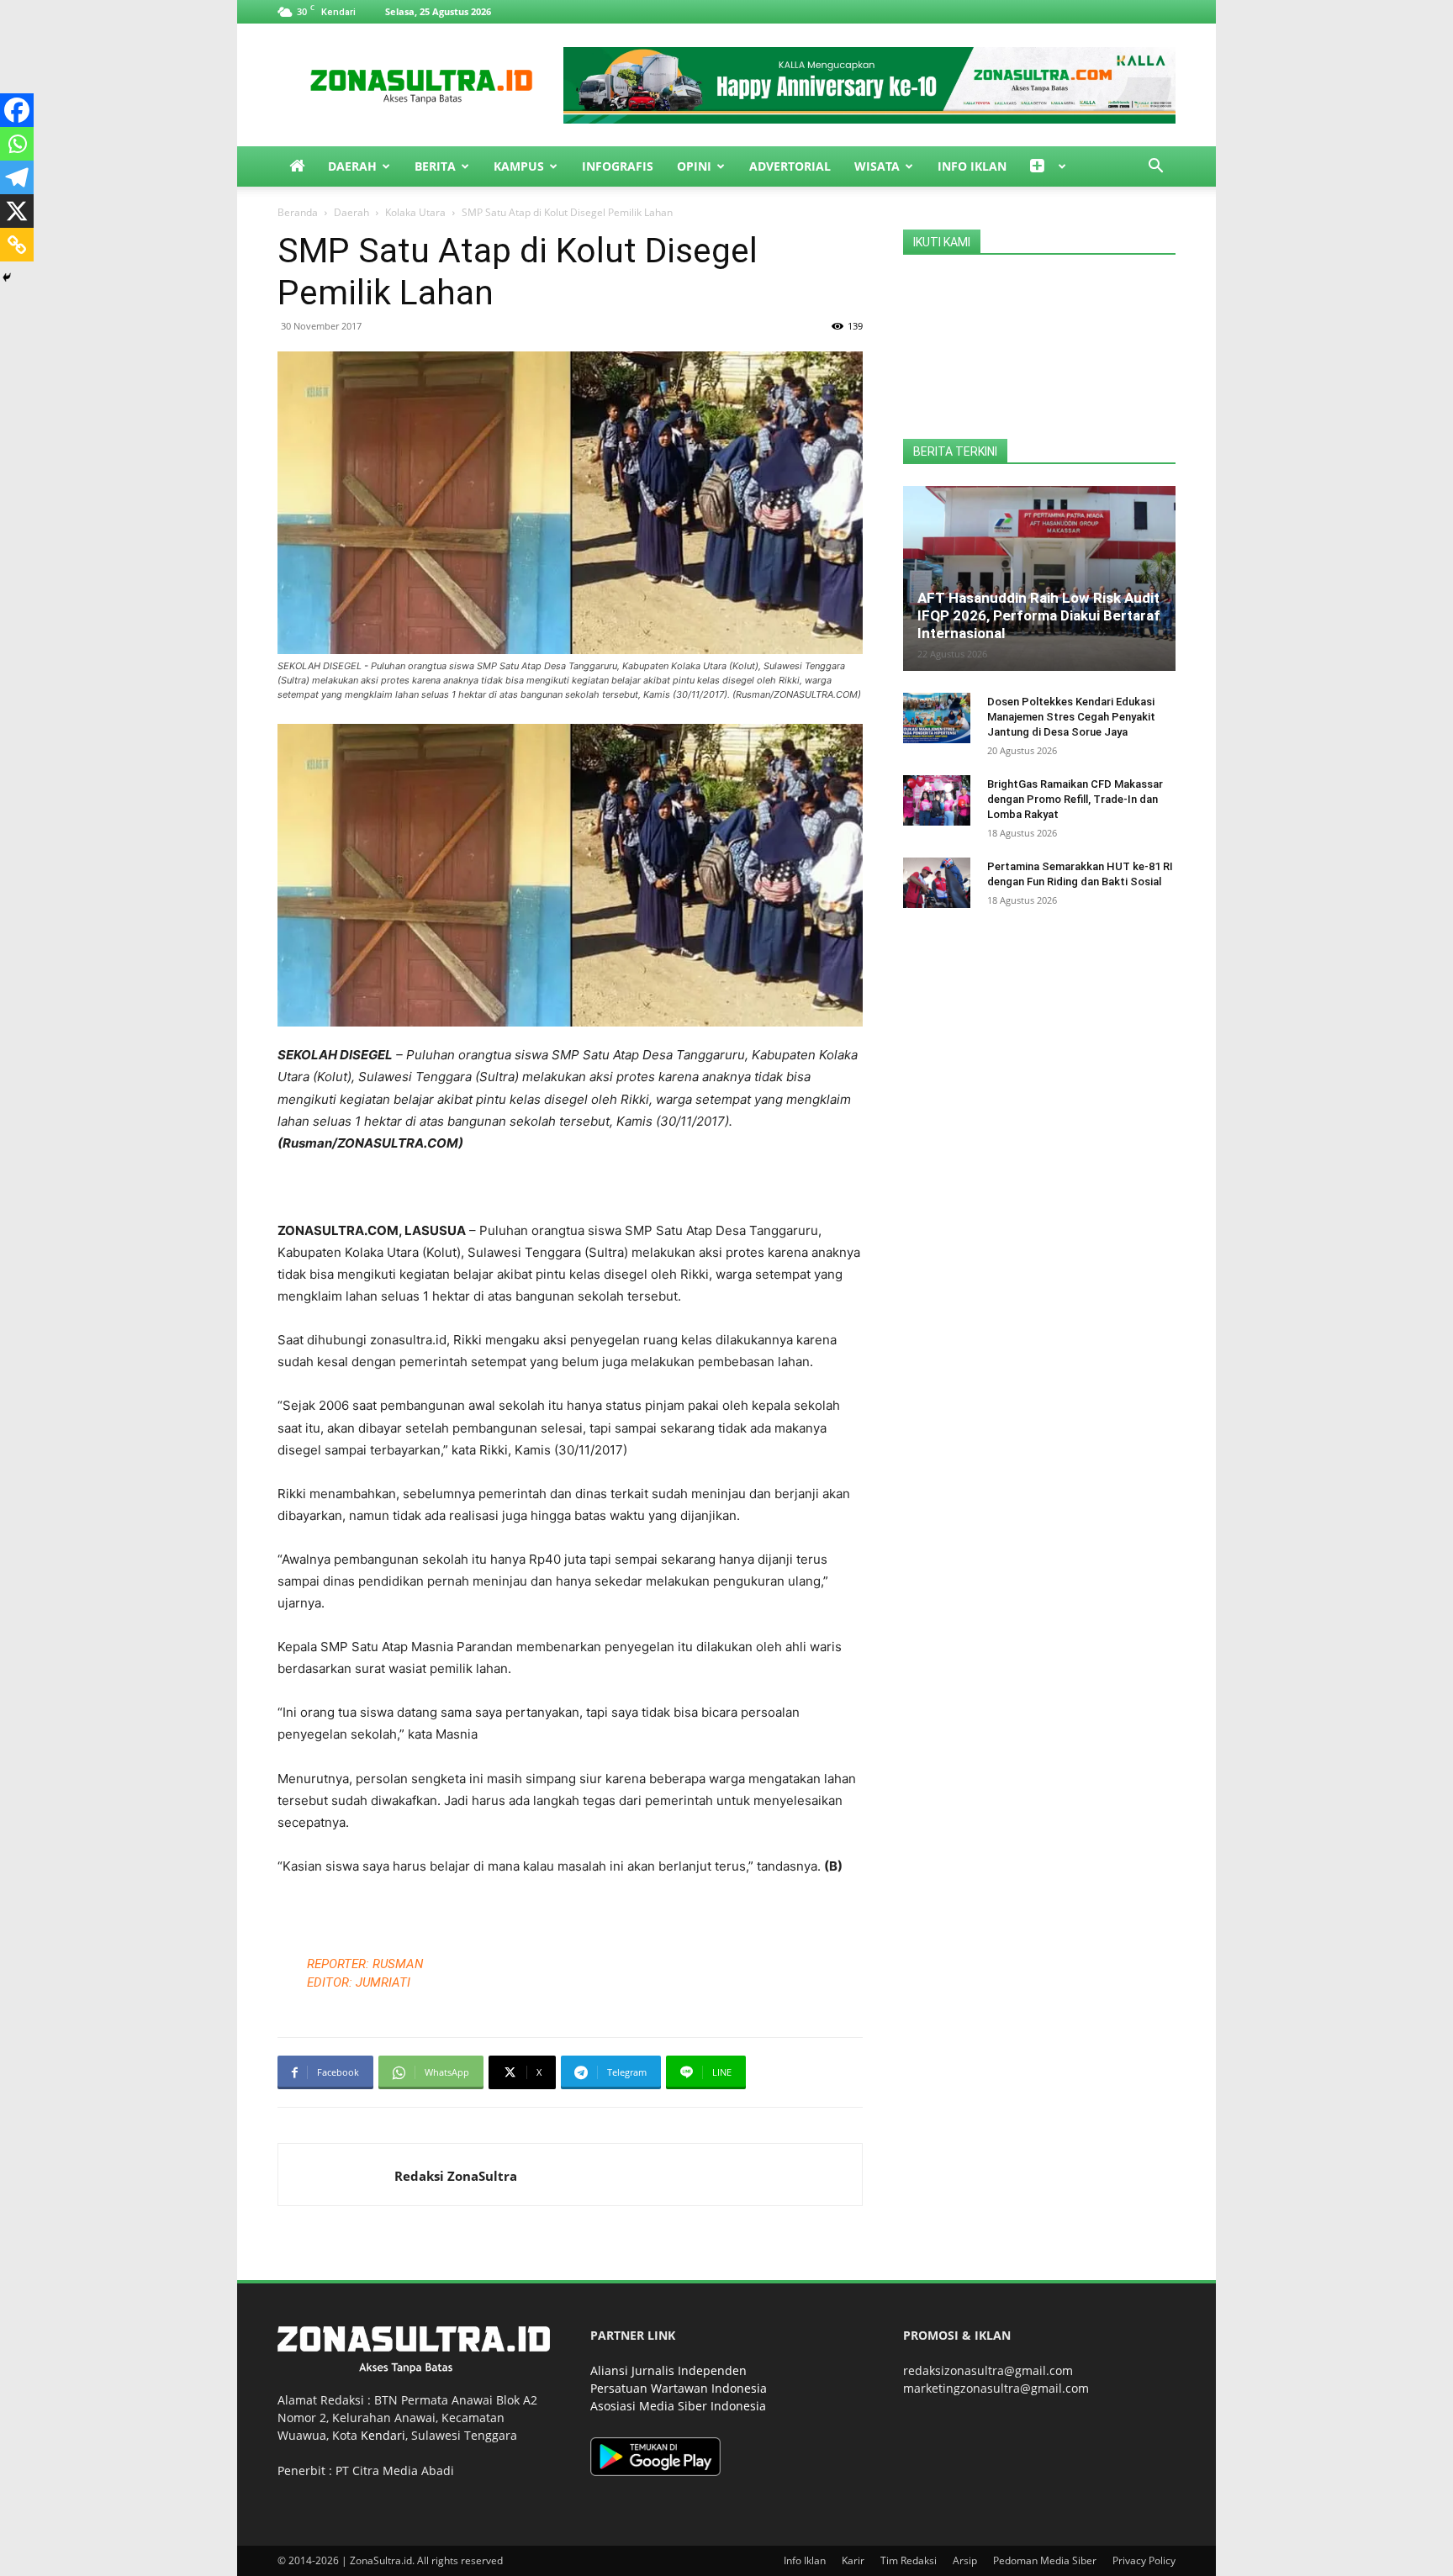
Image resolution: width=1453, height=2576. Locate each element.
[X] (17, 211)
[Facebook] (17, 110)
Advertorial (790, 166)
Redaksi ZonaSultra (456, 2176)
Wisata (877, 166)
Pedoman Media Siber (1045, 2560)
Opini (694, 166)
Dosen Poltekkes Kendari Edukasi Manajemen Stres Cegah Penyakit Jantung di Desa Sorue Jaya (1071, 717)
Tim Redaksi (909, 2560)
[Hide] (7, 277)
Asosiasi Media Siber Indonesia (678, 2406)
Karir (853, 2560)
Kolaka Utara (415, 212)
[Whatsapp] (17, 144)
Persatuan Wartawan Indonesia (679, 2388)
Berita (435, 166)
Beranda (298, 212)
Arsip (965, 2560)
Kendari (383, 2435)
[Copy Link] (17, 245)
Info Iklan (972, 166)
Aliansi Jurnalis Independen (668, 2370)
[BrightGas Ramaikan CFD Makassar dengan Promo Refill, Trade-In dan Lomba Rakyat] (937, 800)
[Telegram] (17, 177)
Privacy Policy (1144, 2560)
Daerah (352, 166)
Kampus (519, 166)
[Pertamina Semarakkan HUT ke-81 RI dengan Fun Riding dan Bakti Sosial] (937, 883)
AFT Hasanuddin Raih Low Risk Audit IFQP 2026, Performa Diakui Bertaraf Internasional (1039, 615)
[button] (1155, 168)
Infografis (618, 166)
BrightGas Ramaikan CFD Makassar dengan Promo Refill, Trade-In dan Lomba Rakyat (1075, 799)
